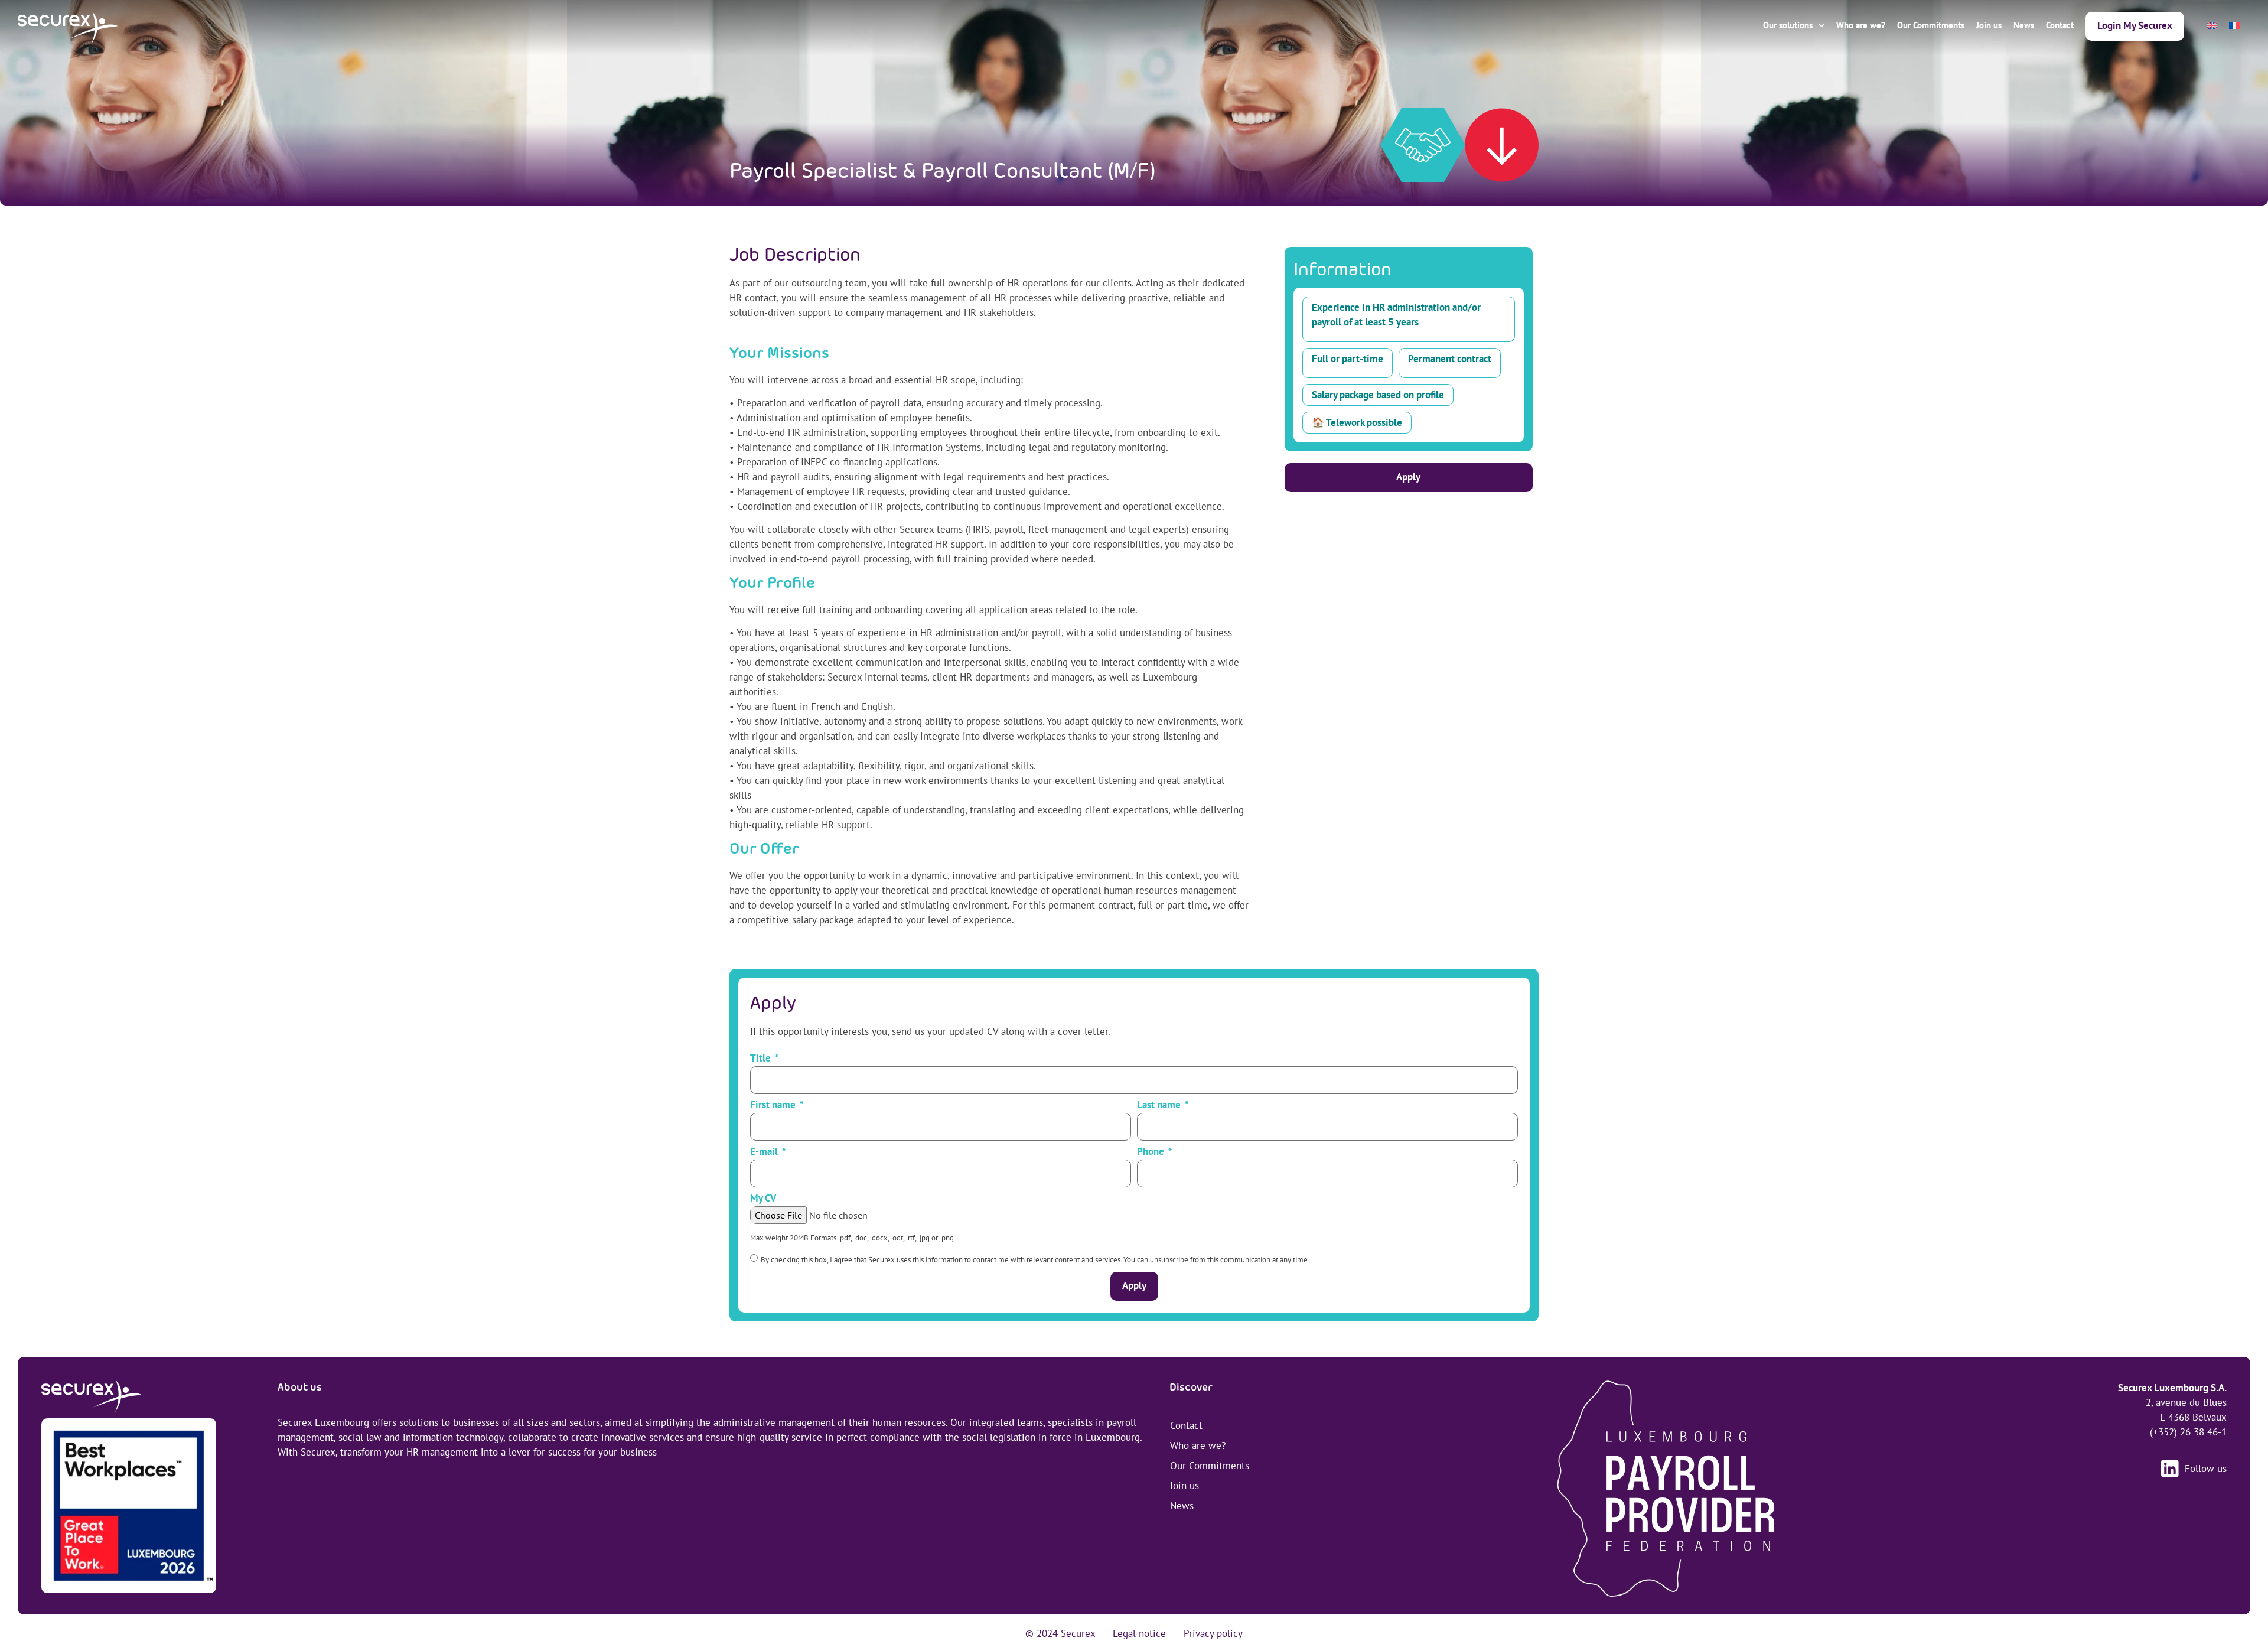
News (2024, 25)
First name (774, 1106)
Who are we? (1861, 25)
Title (762, 1059)
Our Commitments (1931, 25)
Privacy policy (1213, 1633)
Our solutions (1788, 25)
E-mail (765, 1152)
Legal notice (1139, 1633)
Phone (1152, 1152)
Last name (1160, 1106)
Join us (1989, 25)
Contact (2060, 25)
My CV (763, 1199)
